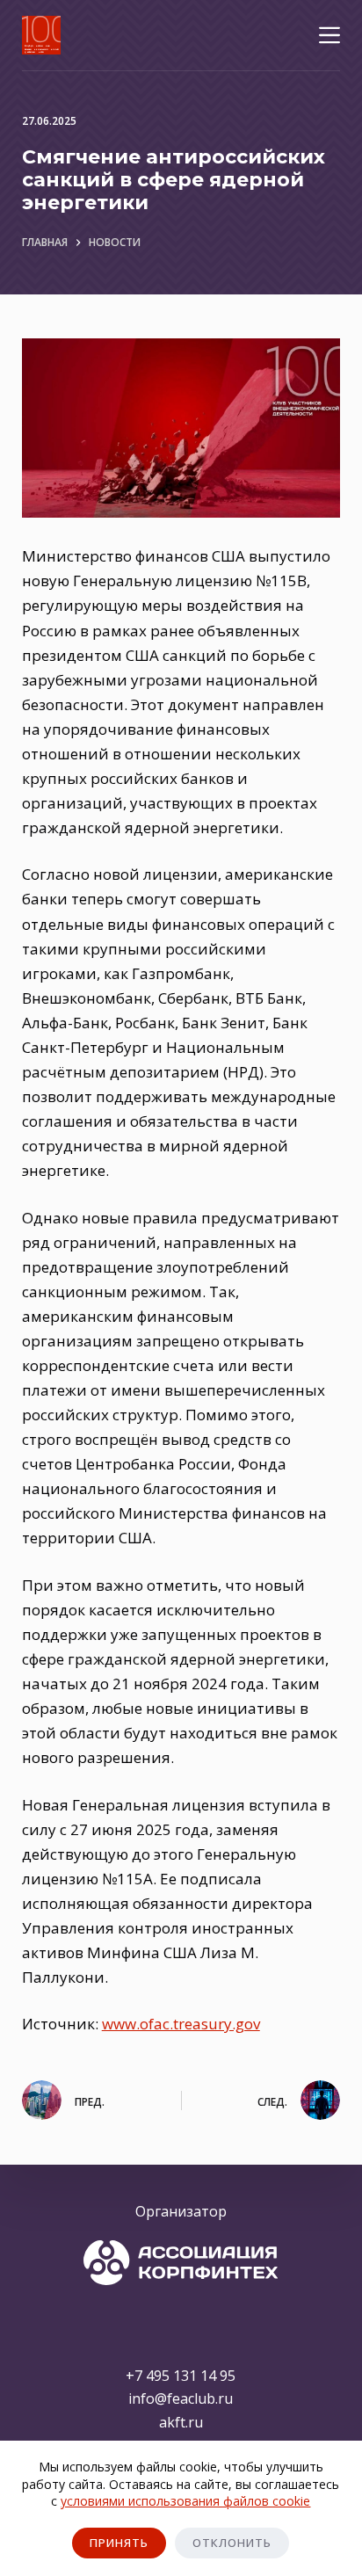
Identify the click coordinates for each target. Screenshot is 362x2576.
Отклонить (232, 2543)
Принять (119, 2543)
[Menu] (329, 35)
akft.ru (181, 2422)
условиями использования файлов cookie (185, 2501)
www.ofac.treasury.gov (181, 2024)
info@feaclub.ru (181, 2398)
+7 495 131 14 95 (181, 2376)
